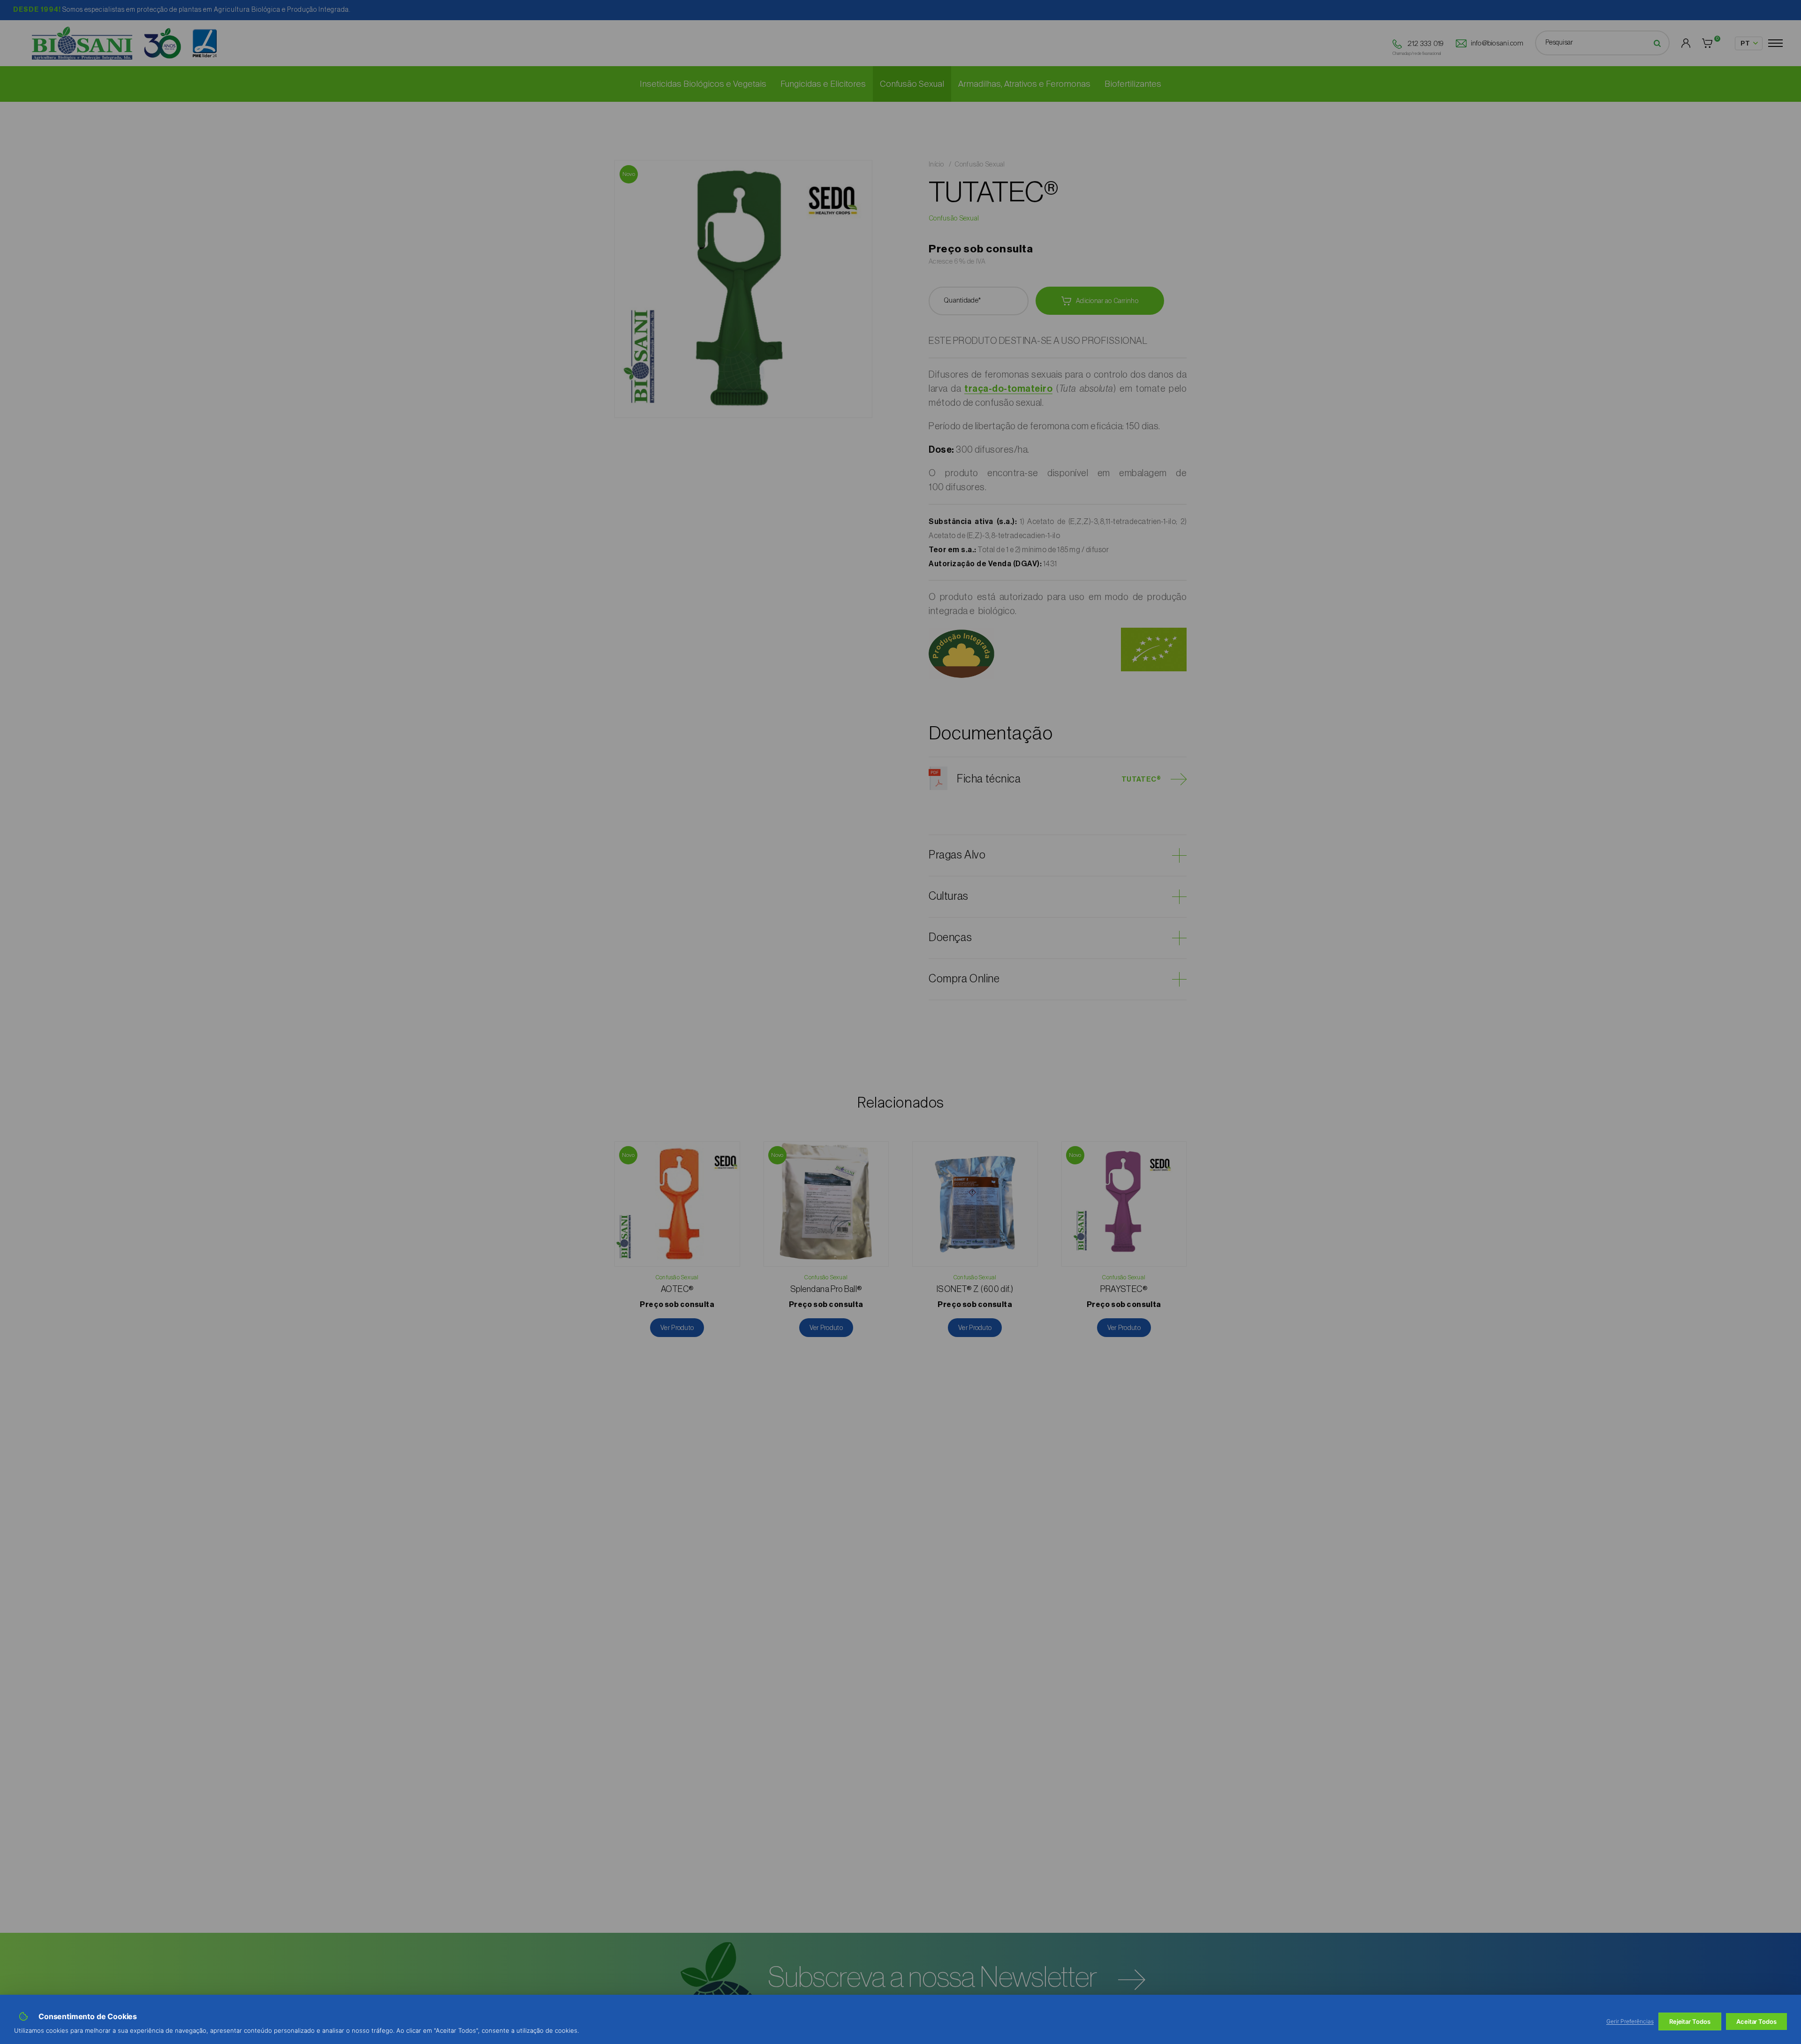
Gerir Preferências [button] (1630, 2021)
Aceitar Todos (1756, 2021)
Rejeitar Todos (1690, 2021)
